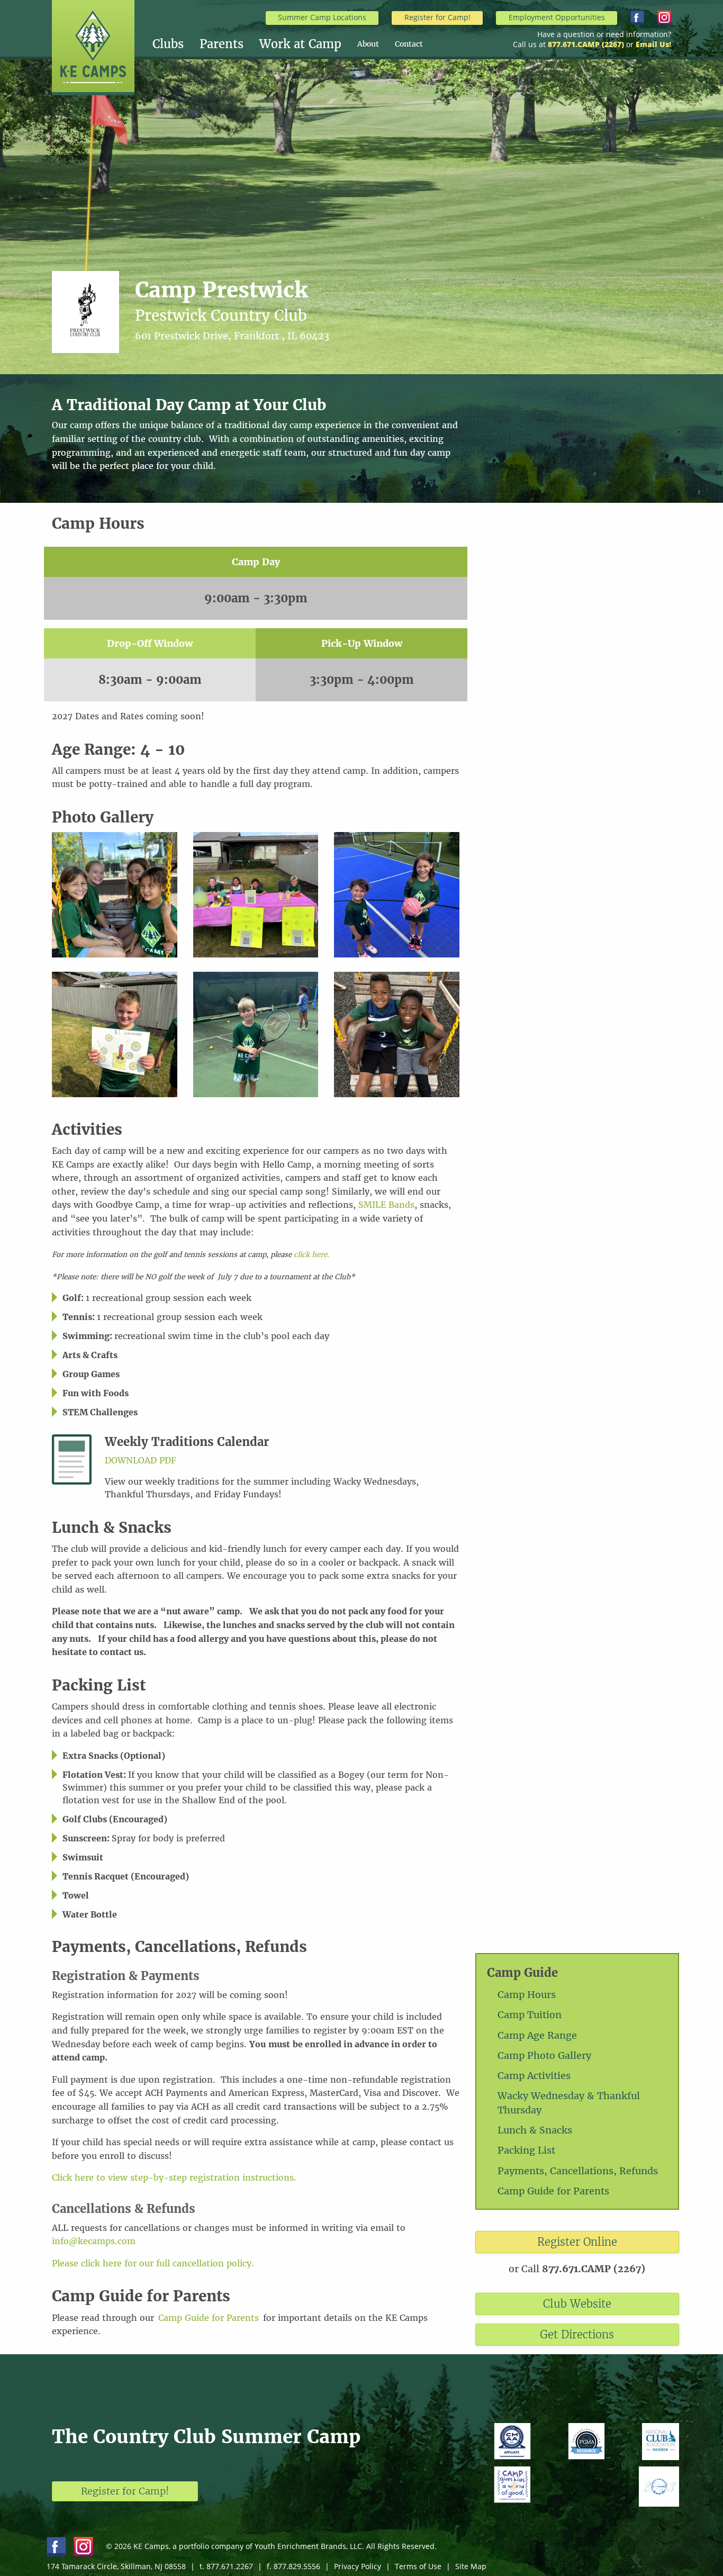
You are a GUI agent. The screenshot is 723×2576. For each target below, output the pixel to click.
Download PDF (141, 1460)
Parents (222, 44)
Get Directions (577, 2334)
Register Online (577, 2242)
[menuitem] (176, 44)
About (368, 44)
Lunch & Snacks (535, 2130)
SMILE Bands (386, 1205)
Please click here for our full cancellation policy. (153, 2263)
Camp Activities (534, 2076)
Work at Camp (300, 44)
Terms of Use (418, 2566)
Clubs (168, 44)
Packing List (526, 2150)
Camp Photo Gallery (544, 2055)
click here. (311, 1255)
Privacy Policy (358, 2566)
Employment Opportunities (557, 17)
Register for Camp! (437, 17)
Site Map (471, 2566)
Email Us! (653, 44)
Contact (409, 44)
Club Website (577, 2304)
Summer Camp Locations (322, 17)
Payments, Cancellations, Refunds (578, 2171)
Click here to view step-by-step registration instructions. (174, 2177)
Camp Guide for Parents (553, 2191)
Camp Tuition (530, 2015)
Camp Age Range (537, 2035)
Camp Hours (527, 1995)
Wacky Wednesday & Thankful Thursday (569, 2103)
